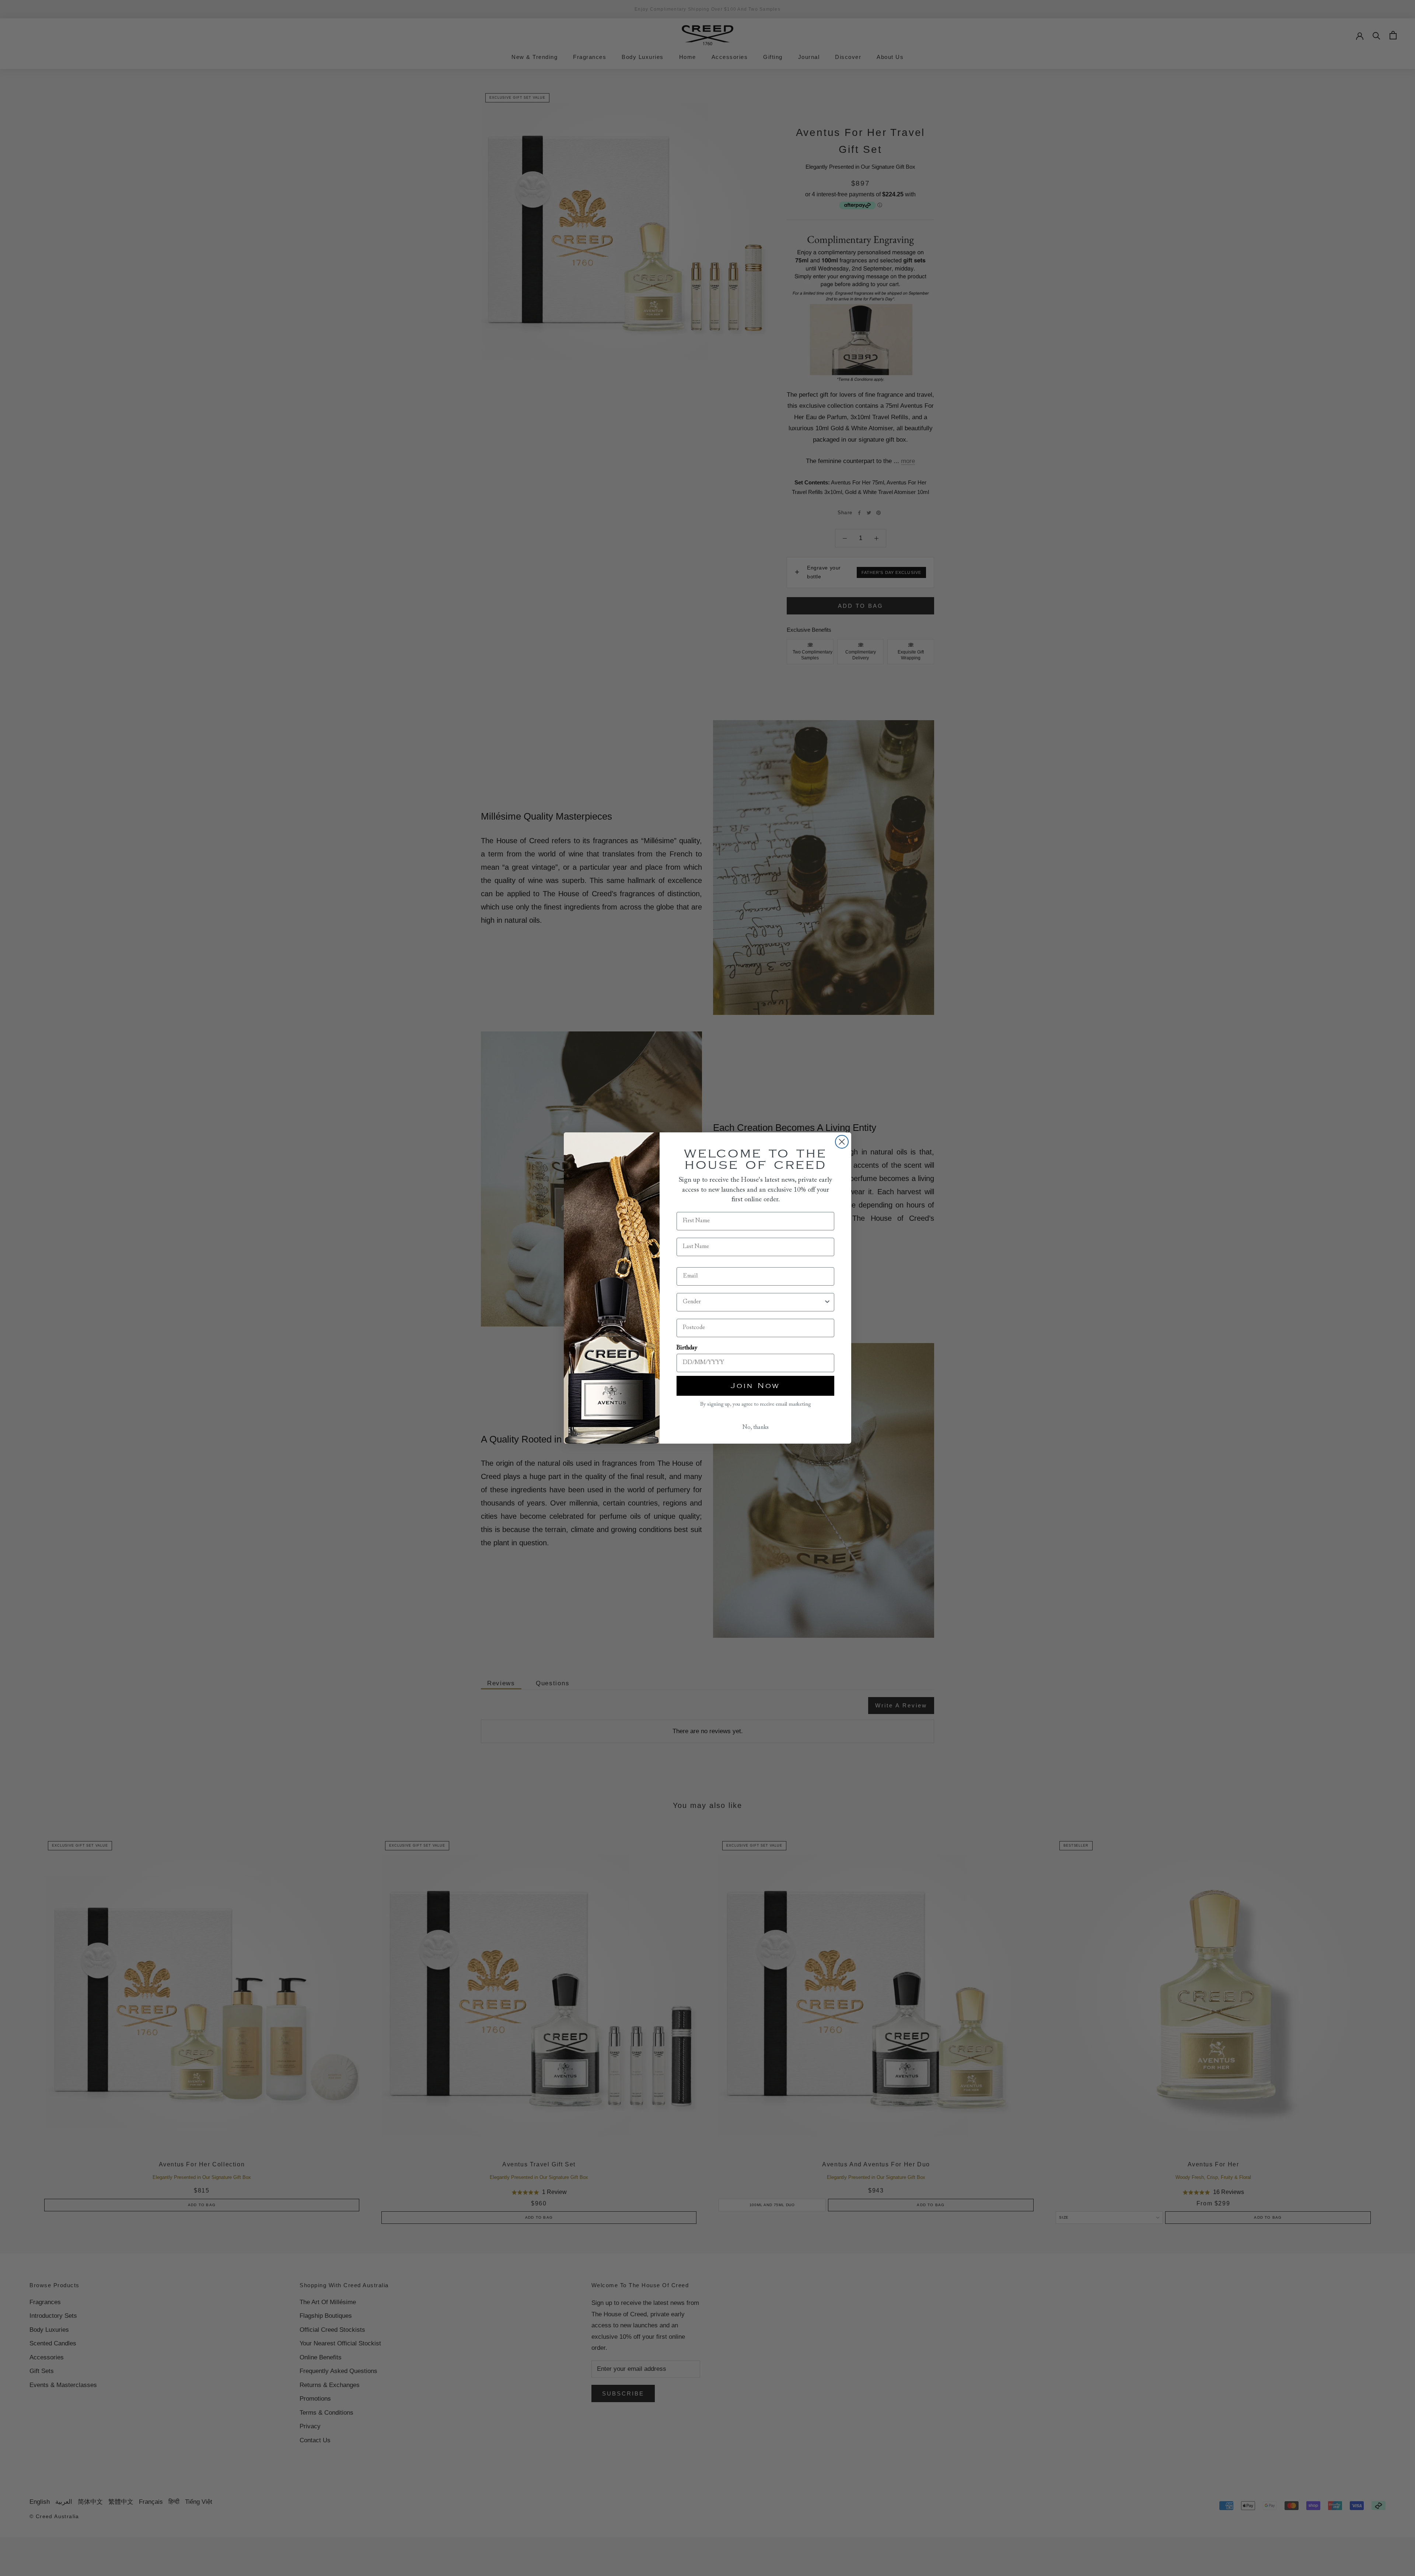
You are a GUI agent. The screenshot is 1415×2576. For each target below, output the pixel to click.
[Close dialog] (842, 1142)
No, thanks (756, 1427)
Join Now (755, 1386)
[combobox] (753, 1302)
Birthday (687, 1348)
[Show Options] (827, 1302)
